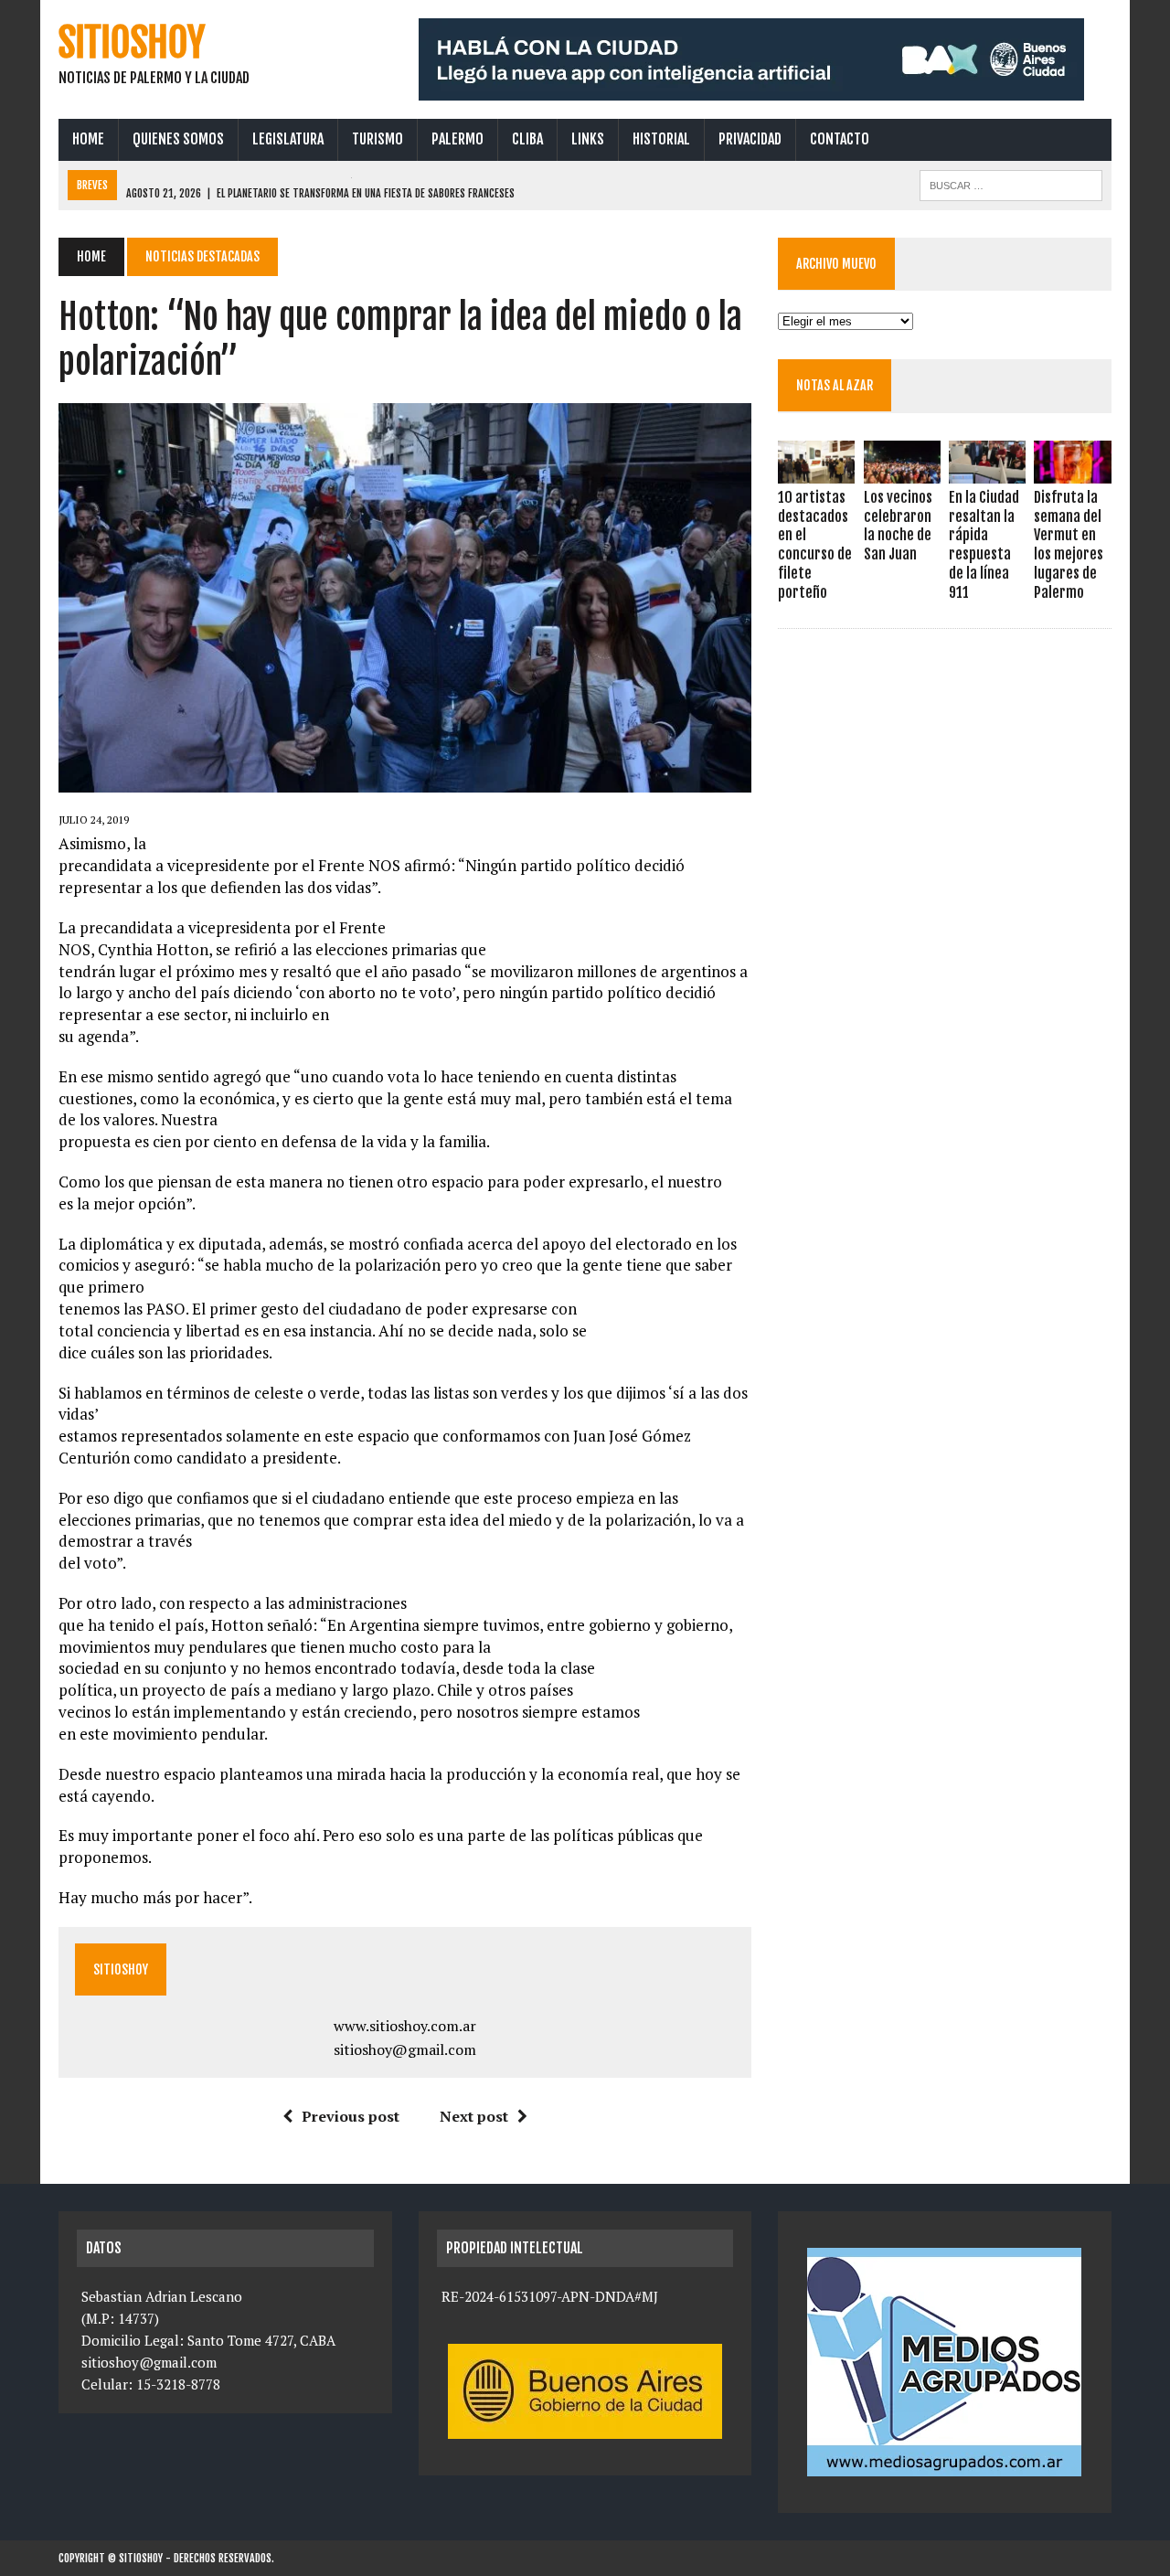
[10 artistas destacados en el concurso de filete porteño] (816, 471)
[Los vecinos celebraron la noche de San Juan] (902, 471)
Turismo (378, 139)
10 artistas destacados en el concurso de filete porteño (815, 545)
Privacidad (750, 139)
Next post (474, 2116)
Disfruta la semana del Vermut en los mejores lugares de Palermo (1069, 545)
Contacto (840, 139)
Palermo (457, 139)
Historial (661, 139)
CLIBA (527, 139)
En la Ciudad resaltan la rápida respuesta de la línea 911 (984, 545)
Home (88, 139)
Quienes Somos (178, 139)
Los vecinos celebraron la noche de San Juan (898, 526)
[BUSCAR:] (1011, 184)
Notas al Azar (835, 385)
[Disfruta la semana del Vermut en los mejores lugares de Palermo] (1072, 471)
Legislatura (288, 139)
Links (588, 139)
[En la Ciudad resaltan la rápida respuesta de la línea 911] (987, 471)
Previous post (351, 2116)
